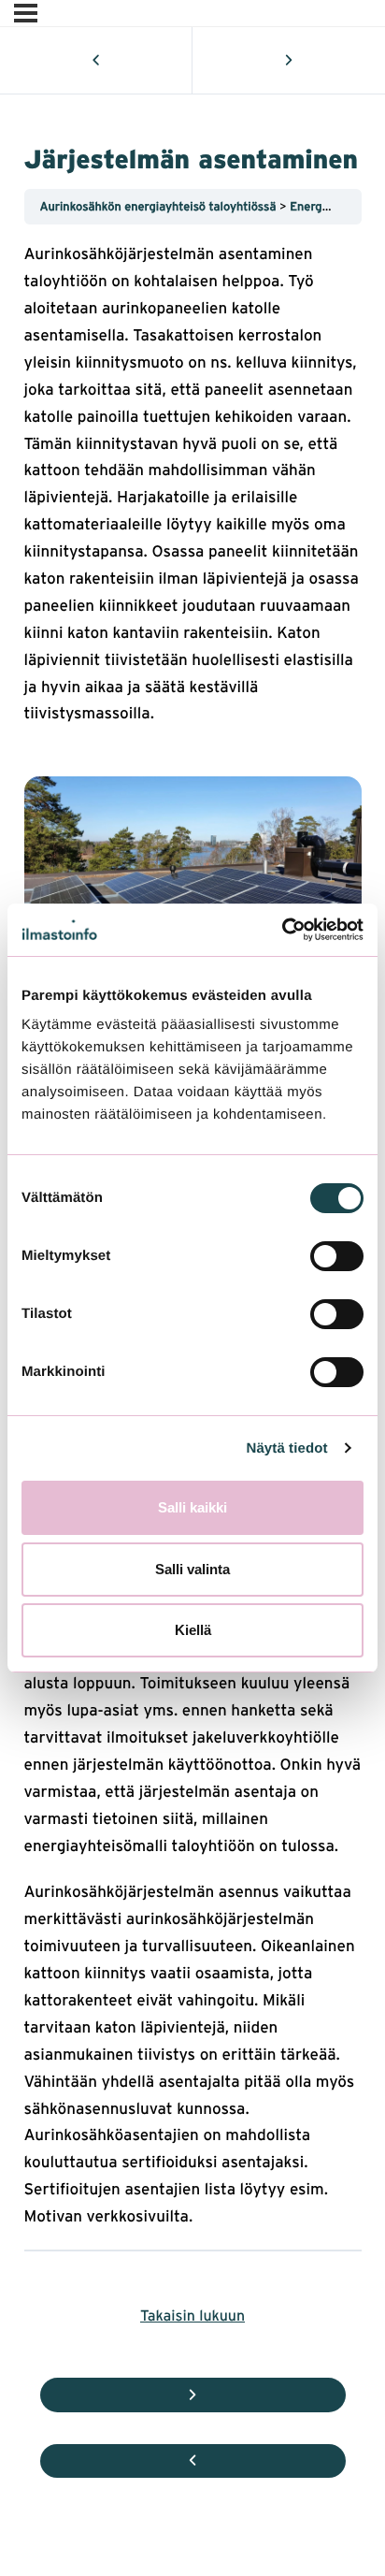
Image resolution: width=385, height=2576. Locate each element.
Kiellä (193, 1630)
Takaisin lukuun (192, 2315)
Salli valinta (192, 1569)
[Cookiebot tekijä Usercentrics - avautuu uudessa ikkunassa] (282, 930)
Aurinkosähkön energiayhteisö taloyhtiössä (160, 206)
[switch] (337, 1256)
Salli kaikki (192, 1507)
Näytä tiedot (287, 1448)
